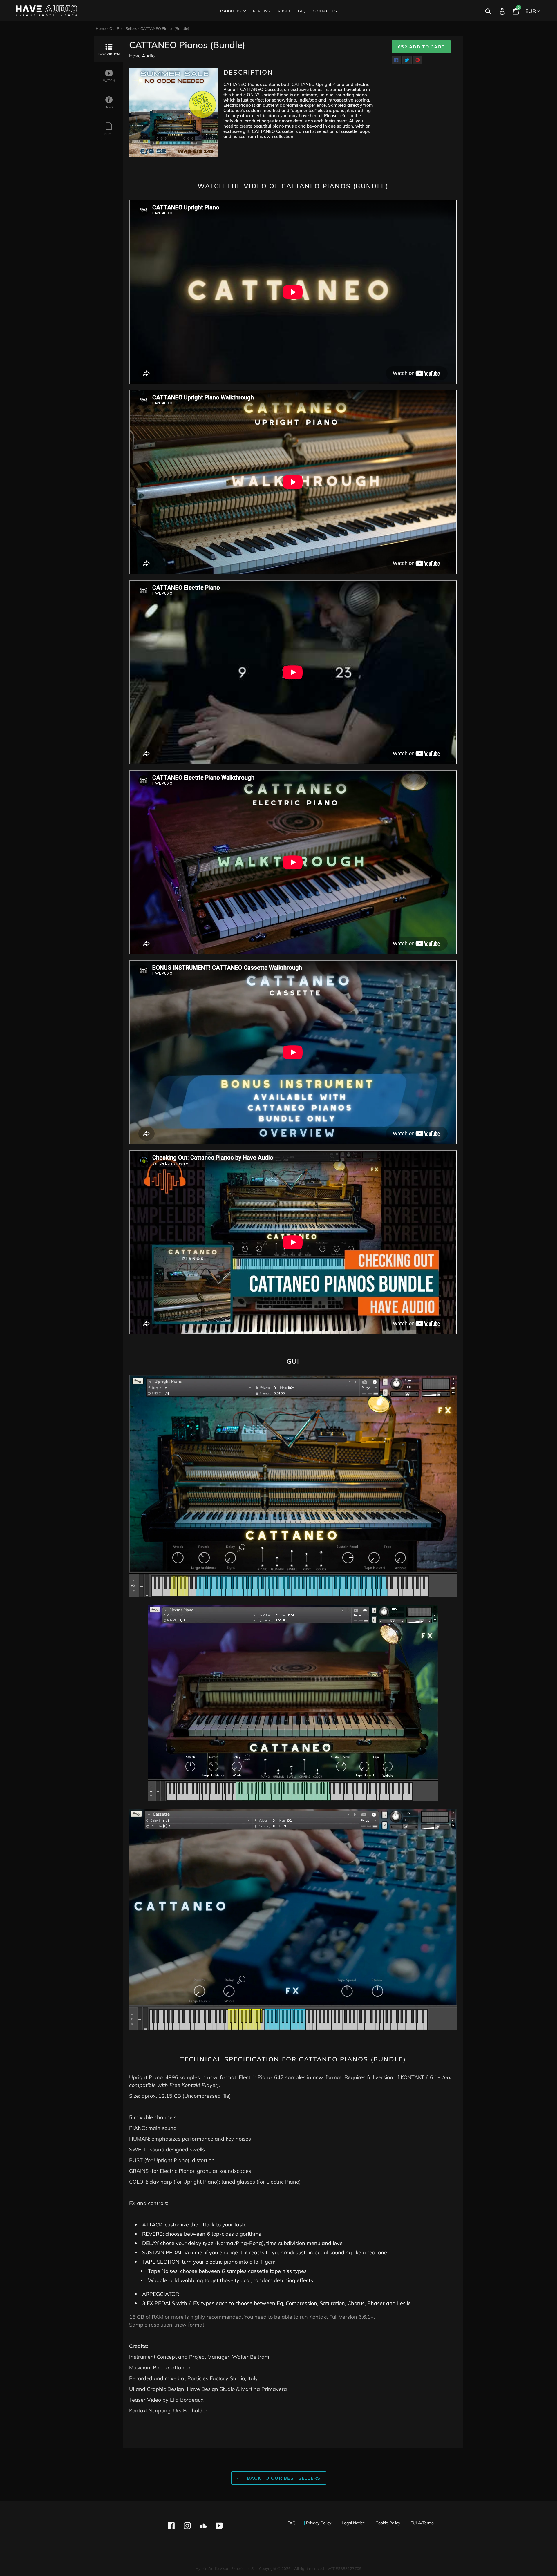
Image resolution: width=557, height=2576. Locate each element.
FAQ (292, 2523)
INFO (109, 107)
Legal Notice (353, 2523)
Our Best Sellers (123, 28)
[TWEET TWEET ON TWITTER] (407, 60)
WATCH (109, 81)
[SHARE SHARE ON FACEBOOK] (396, 60)
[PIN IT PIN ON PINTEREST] (418, 60)
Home (101, 28)
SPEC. (109, 134)
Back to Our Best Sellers (283, 2478)
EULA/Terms (422, 2523)
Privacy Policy (319, 2523)
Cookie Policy (388, 2523)
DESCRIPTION (109, 54)
